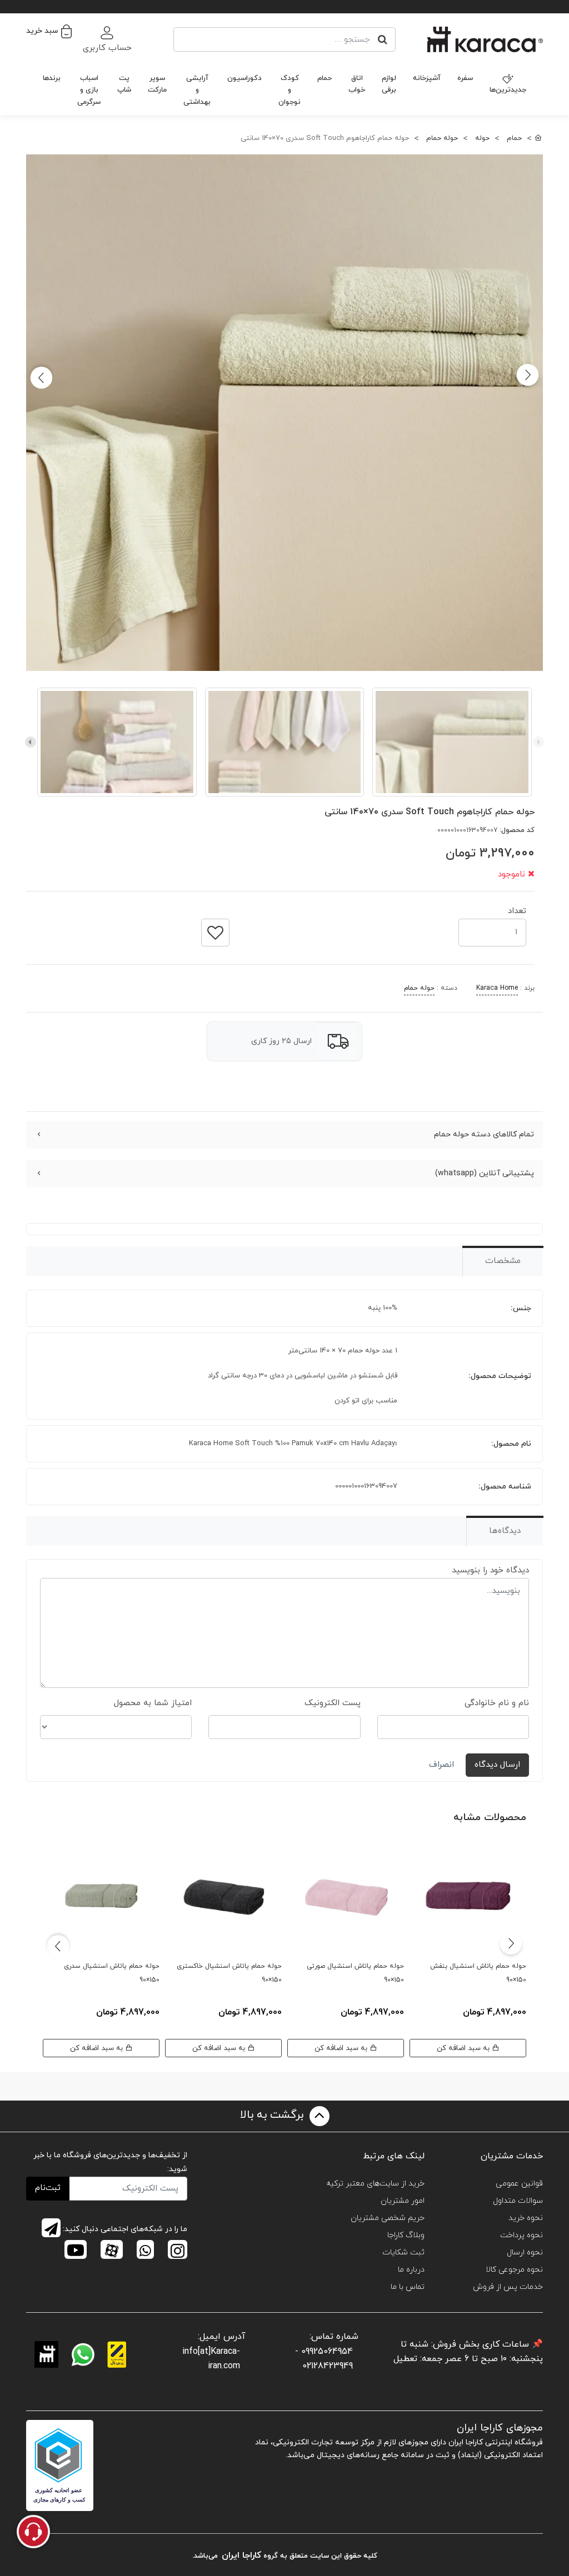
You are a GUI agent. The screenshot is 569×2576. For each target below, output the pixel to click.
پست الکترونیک (333, 1703)
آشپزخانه (427, 78)
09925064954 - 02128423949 (324, 2359)
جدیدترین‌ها (508, 90)
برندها (52, 78)
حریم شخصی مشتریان (388, 2218)
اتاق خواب (357, 84)
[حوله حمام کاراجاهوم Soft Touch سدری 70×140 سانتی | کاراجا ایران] (284, 413)
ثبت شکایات (403, 2252)
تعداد (517, 908)
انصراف (441, 1765)
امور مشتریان (403, 2201)
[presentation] (538, 742)
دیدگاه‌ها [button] (505, 1531)
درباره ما (411, 2270)
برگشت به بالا (273, 2116)
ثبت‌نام (48, 2188)
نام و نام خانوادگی (497, 1703)
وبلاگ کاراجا (406, 2235)
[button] (49, 31)
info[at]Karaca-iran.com (211, 2359)
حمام (325, 78)
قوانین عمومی (519, 2184)
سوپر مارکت (157, 84)
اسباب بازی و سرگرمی (89, 90)
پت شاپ (124, 84)
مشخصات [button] (503, 1261)
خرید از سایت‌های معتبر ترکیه (375, 2184)
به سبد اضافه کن (464, 2048)
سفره (465, 78)
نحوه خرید (526, 2218)
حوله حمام (419, 988)
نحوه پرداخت (521, 2235)
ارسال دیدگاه (497, 1765)
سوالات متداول (518, 2201)
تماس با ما (408, 2287)
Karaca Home (497, 988)
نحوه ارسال (525, 2252)
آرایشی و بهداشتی (197, 90)
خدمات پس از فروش (508, 2287)
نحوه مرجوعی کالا (514, 2270)
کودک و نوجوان (290, 90)
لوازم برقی (389, 84)
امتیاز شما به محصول (153, 1703)
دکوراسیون (244, 78)
